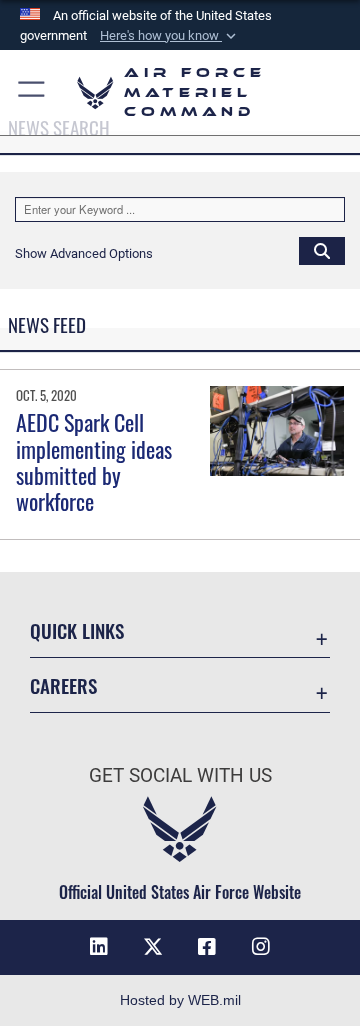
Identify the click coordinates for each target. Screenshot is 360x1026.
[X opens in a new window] (153, 947)
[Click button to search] (322, 250)
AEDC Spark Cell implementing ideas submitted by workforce (94, 461)
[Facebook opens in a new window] (207, 947)
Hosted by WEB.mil (180, 1000)
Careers (63, 685)
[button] (170, 36)
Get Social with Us (180, 775)
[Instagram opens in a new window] (261, 947)
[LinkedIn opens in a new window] (99, 947)
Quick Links (77, 630)
